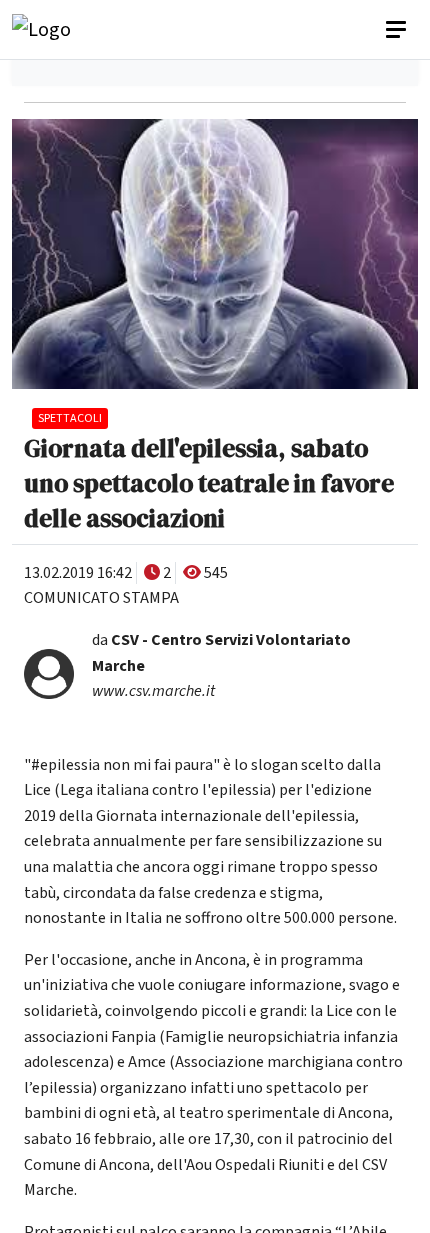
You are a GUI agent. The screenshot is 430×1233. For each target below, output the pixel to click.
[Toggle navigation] (398, 30)
